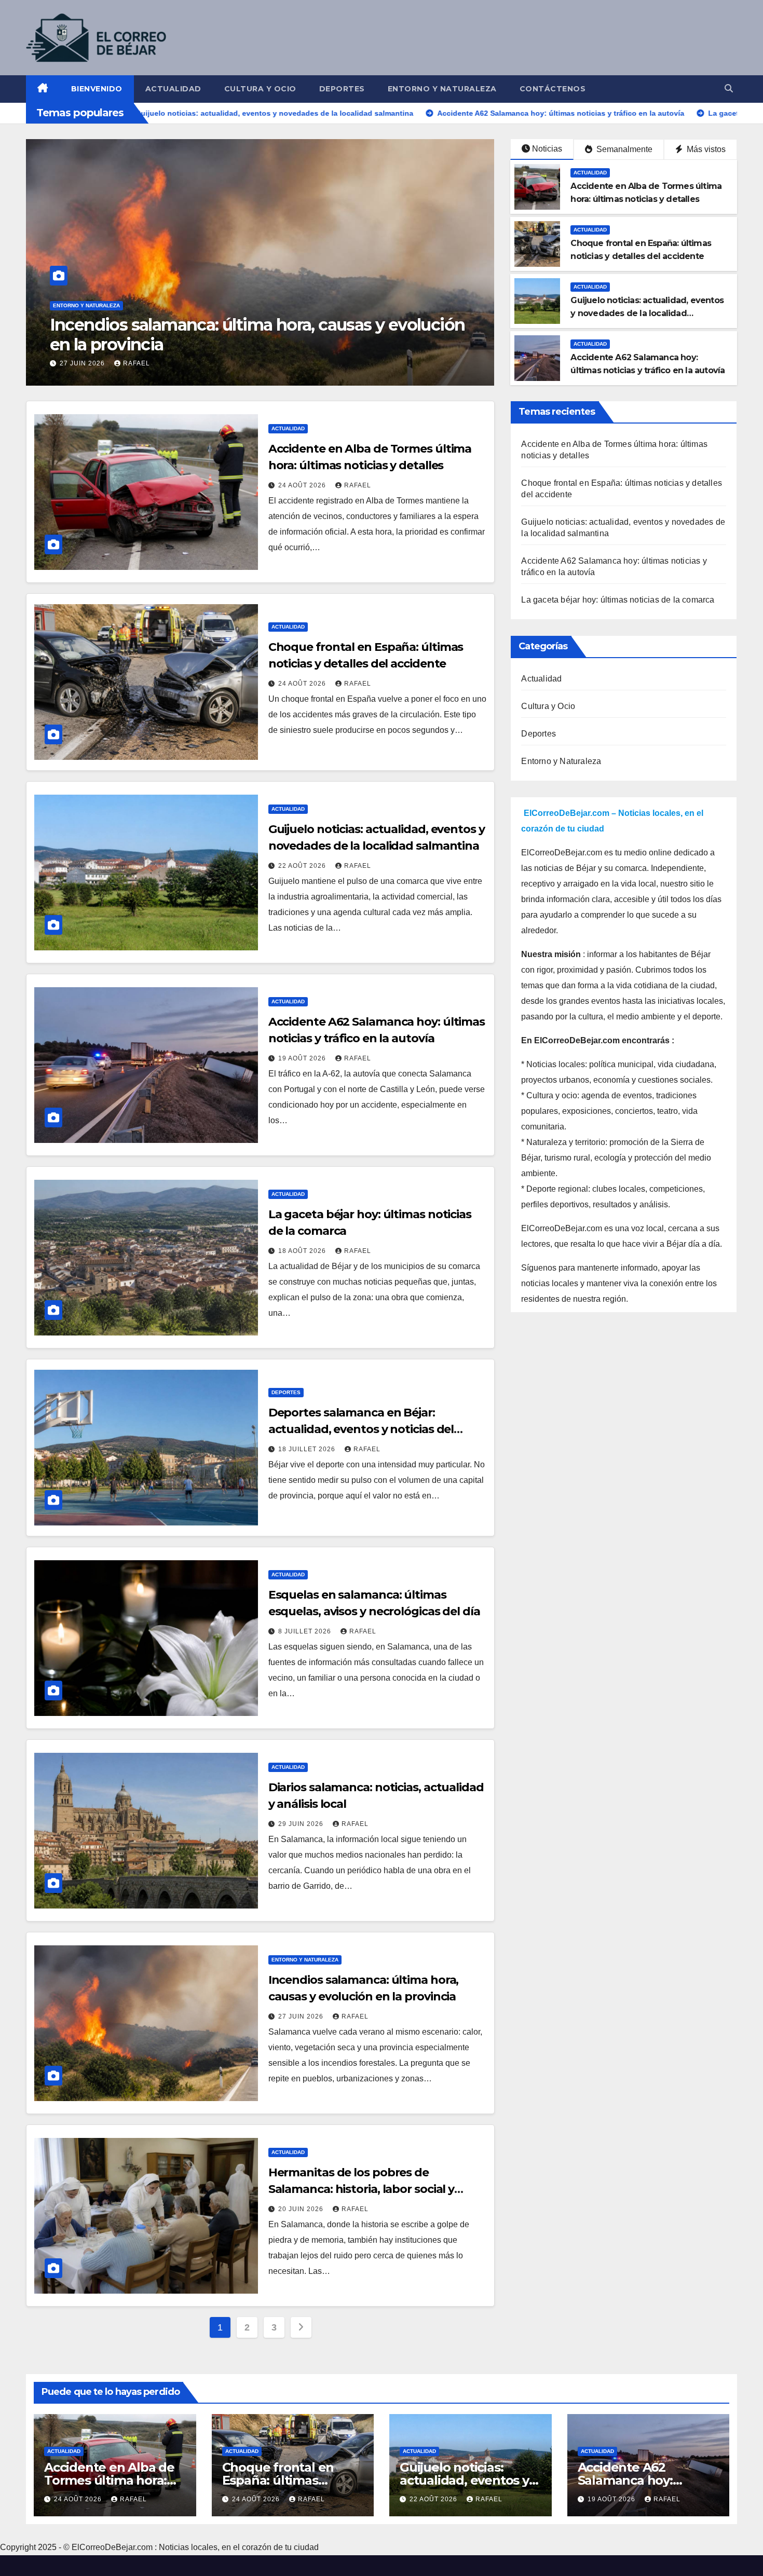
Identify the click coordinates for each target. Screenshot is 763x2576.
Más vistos (705, 149)
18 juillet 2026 (308, 1449)
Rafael (151, 363)
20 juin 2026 (302, 2209)
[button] (729, 88)
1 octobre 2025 (90, 363)
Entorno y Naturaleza (442, 89)
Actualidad (173, 89)
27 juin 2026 (302, 2016)
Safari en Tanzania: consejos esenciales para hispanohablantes (221, 335)
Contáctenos (553, 89)
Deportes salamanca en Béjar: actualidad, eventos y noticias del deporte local (361, 1429)
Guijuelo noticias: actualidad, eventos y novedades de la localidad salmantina (647, 313)
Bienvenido (97, 89)
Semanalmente (623, 149)
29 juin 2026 (302, 1824)
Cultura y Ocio (260, 89)
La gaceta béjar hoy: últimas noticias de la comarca (618, 600)
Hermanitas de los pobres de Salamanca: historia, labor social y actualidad (362, 2189)
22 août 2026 (303, 866)
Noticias (547, 149)
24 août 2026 (303, 485)
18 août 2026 (303, 1251)
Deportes (342, 89)
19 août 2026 (303, 1058)
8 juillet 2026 (306, 1631)
